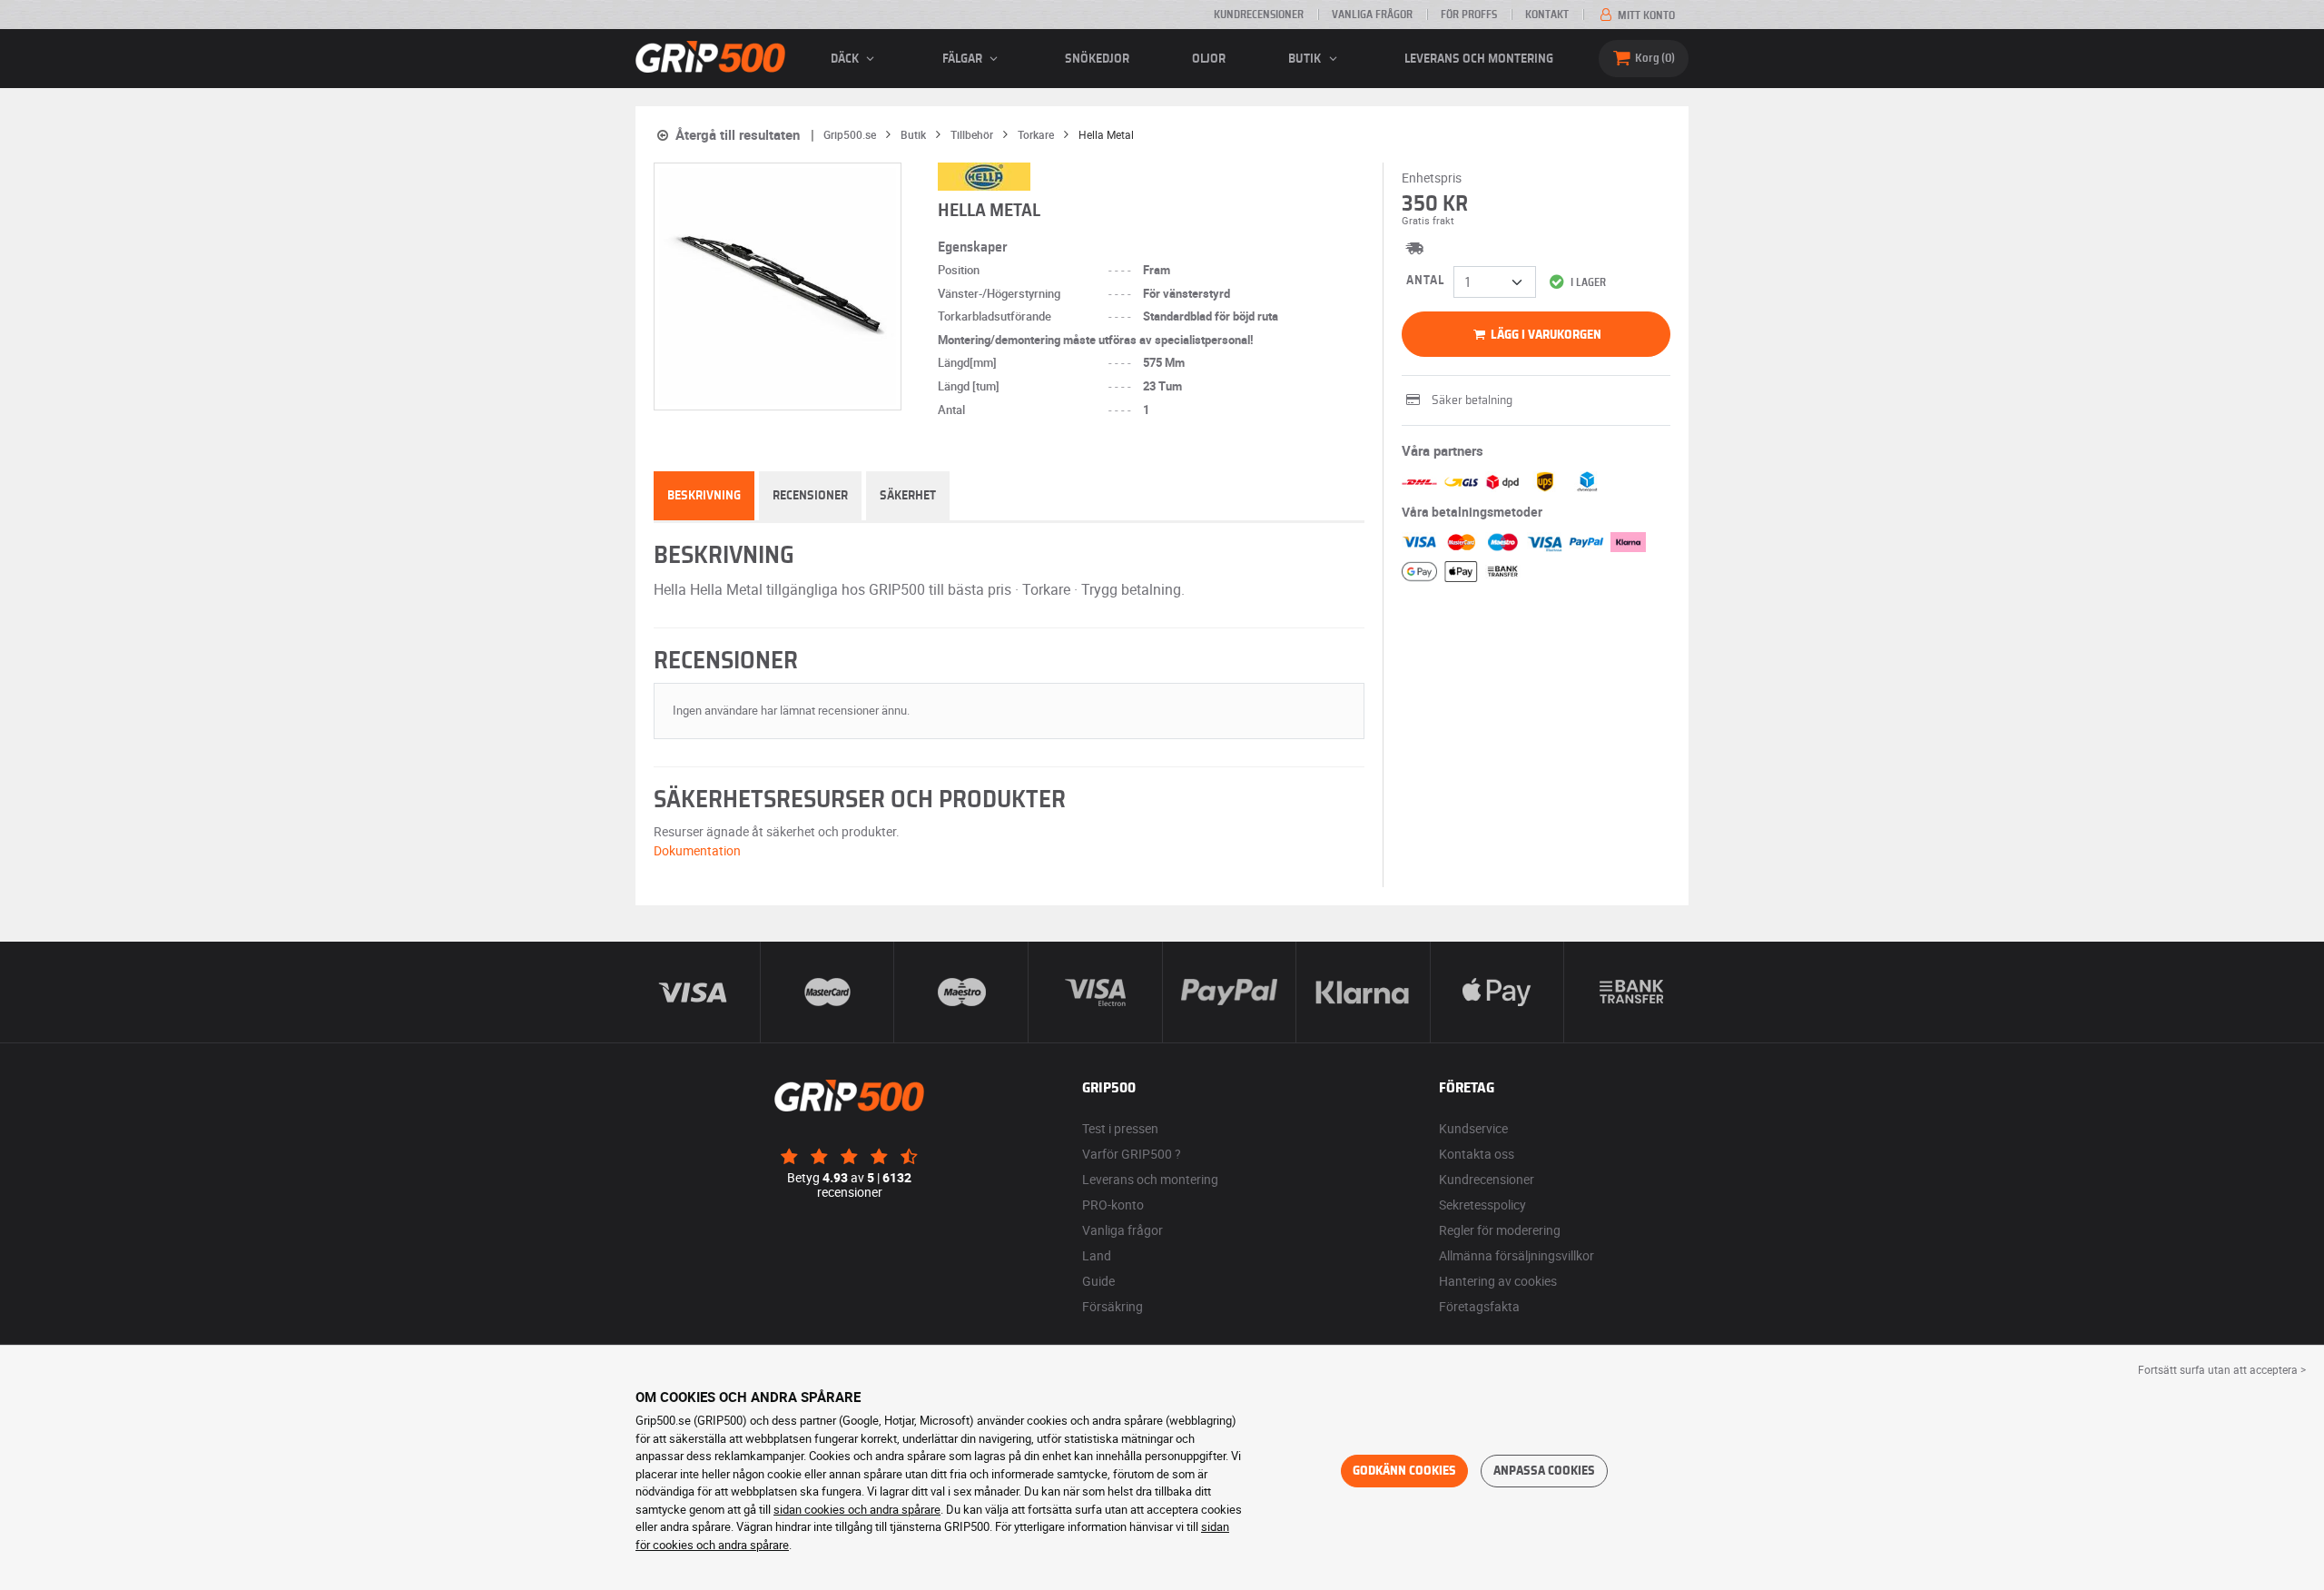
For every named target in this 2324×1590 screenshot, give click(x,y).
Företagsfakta (1479, 1306)
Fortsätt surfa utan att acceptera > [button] (2222, 1369)
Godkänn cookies (1404, 1471)
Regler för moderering (1500, 1230)
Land (1097, 1255)
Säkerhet (908, 496)
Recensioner (810, 496)
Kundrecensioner (1259, 15)
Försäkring (1113, 1306)
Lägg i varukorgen (1545, 335)
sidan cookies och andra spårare (857, 1509)
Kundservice (1473, 1128)
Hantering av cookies (1498, 1281)
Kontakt (1547, 15)
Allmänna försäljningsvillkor (1517, 1255)
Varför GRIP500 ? (1132, 1154)
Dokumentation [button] (697, 850)
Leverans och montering (1479, 59)
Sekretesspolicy (1482, 1205)
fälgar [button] (964, 59)
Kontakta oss (1477, 1154)
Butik (1306, 59)
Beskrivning (704, 496)
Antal (1425, 281)
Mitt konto (1645, 15)
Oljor (1209, 59)
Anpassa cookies (1544, 1471)
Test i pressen (1120, 1128)
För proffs (1469, 15)
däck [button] (846, 59)
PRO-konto (1113, 1205)
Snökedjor (1097, 59)
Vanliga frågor (1372, 15)
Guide (1098, 1281)
